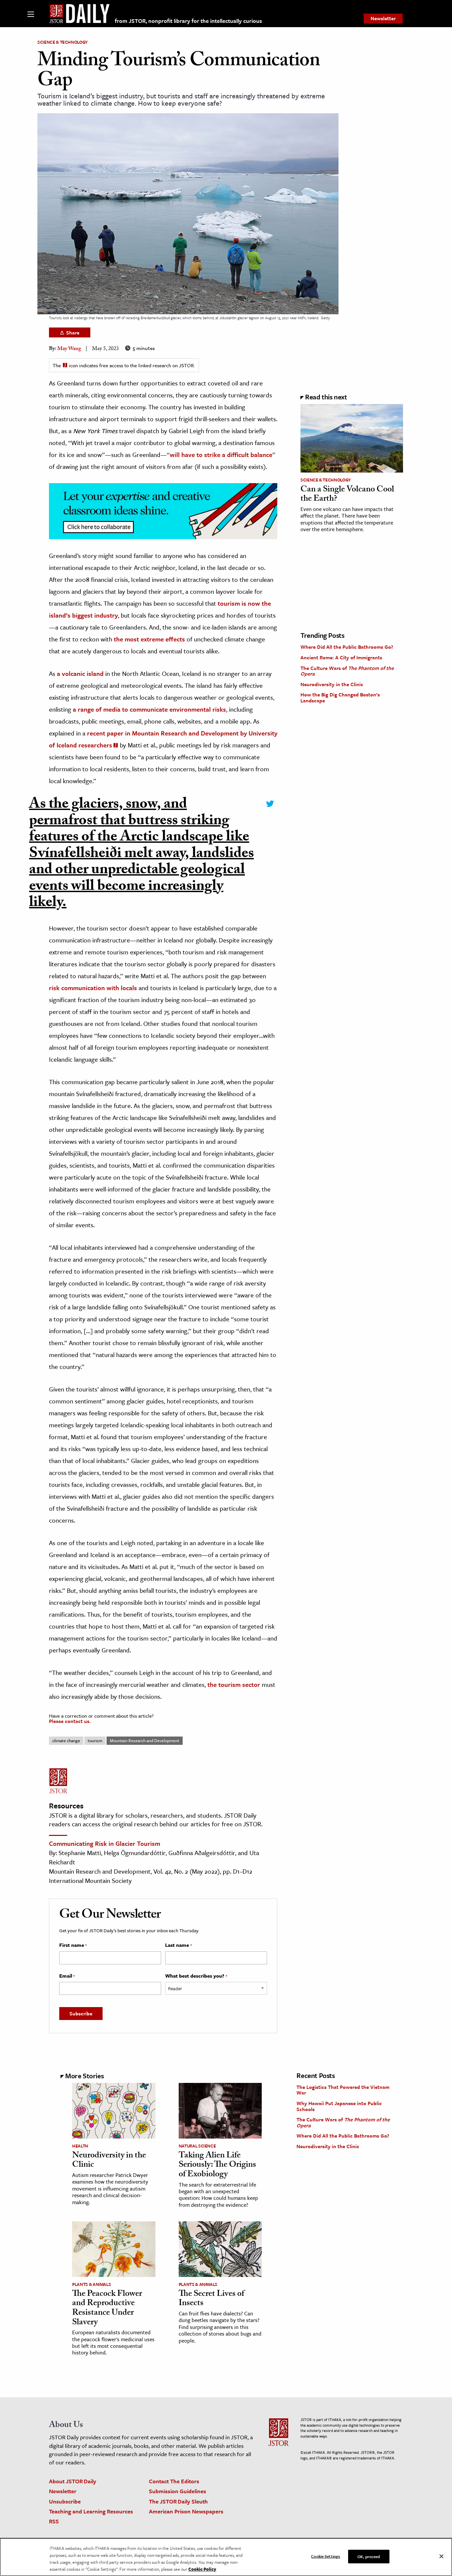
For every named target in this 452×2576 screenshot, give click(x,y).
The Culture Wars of (347, 671)
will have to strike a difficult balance (221, 455)
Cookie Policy (202, 2569)
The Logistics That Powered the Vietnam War (343, 2090)
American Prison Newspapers (186, 2511)
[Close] (441, 2556)
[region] (226, 2557)
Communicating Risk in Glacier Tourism (105, 1843)
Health (80, 2146)
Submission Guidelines (178, 2491)
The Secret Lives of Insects (211, 2299)
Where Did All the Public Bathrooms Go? (347, 647)
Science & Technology (63, 42)
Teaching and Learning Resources (91, 2511)
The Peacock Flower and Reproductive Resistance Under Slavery (107, 2309)
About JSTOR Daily (73, 2481)
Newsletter (383, 18)
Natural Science (197, 2146)
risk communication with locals (93, 988)
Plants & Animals (91, 2284)
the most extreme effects (149, 639)
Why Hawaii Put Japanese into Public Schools (339, 2106)
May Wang (69, 349)
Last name (178, 1945)
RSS (54, 2521)
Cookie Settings (326, 2556)
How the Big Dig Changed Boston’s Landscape (340, 697)
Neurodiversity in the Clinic (332, 684)
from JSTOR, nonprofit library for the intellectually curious (188, 21)
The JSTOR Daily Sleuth (178, 2501)
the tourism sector (234, 1684)
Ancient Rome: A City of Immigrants (341, 657)
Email (67, 1976)
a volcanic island (80, 673)
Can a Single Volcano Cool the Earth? (347, 495)
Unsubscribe (65, 2501)
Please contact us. (70, 1721)
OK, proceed (369, 2556)
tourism (95, 1741)
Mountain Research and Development (145, 1741)
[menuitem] (383, 19)
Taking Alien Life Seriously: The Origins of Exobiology (217, 2166)
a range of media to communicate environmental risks (149, 709)
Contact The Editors (174, 2481)
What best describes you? (196, 1976)
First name (73, 1945)
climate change (66, 1741)
